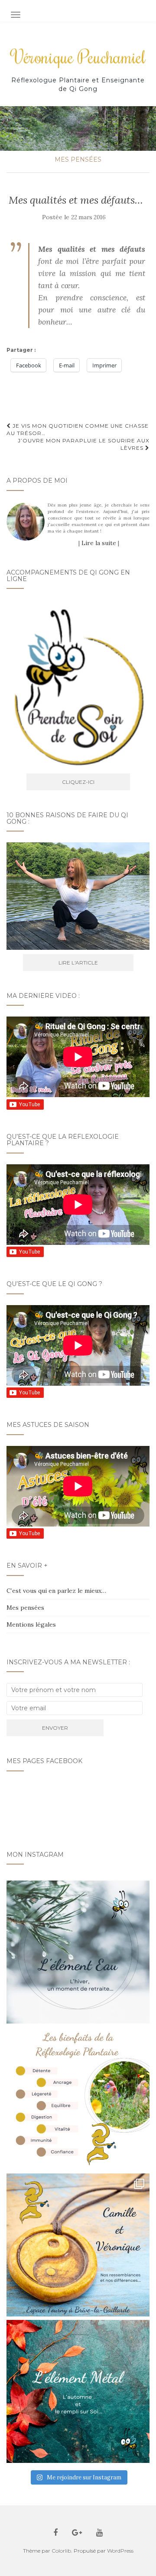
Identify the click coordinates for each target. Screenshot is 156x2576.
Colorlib (61, 2551)
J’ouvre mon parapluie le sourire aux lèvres (84, 444)
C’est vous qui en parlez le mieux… (56, 1591)
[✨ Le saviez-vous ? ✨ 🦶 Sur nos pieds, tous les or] (78, 2098)
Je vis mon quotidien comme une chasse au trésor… (78, 429)
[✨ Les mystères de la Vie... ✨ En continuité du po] (78, 2245)
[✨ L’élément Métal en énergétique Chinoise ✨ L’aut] (78, 2391)
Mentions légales (31, 1624)
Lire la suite (99, 543)
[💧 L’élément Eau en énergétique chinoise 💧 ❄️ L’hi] (78, 1952)
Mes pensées (78, 159)
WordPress (120, 2551)
